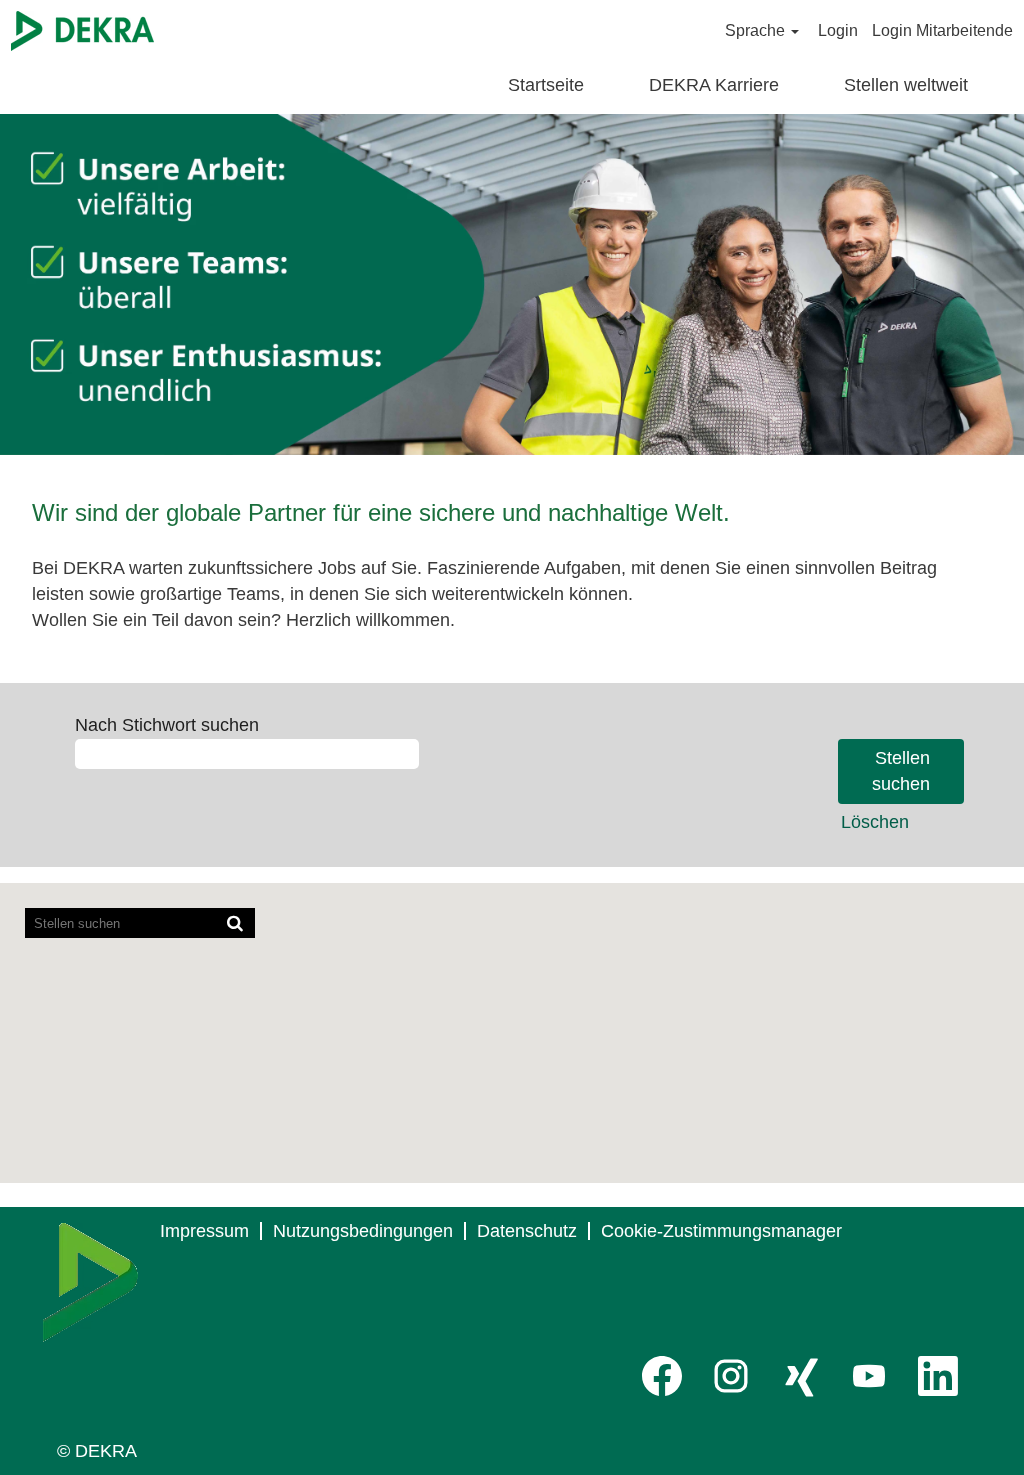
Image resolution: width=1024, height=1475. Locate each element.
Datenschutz (527, 1231)
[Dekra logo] (90, 1282)
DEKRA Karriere (714, 85)
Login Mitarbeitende (942, 30)
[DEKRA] (82, 31)
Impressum (204, 1231)
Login (838, 30)
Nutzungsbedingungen (363, 1231)
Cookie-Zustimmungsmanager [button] (721, 1231)
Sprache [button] (757, 30)
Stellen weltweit (906, 85)
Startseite (546, 85)
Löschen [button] (875, 822)
